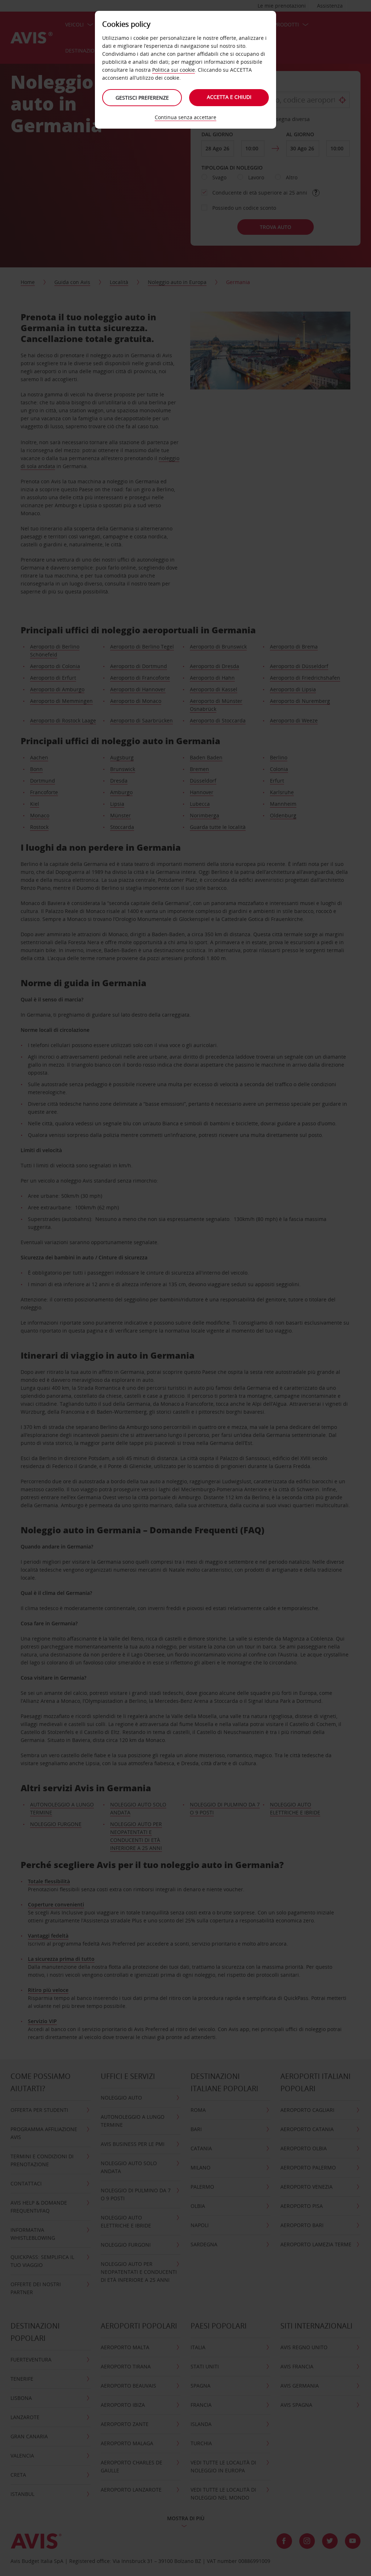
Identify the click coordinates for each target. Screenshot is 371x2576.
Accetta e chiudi (229, 97)
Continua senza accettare (185, 117)
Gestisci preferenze (142, 98)
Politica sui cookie (174, 70)
